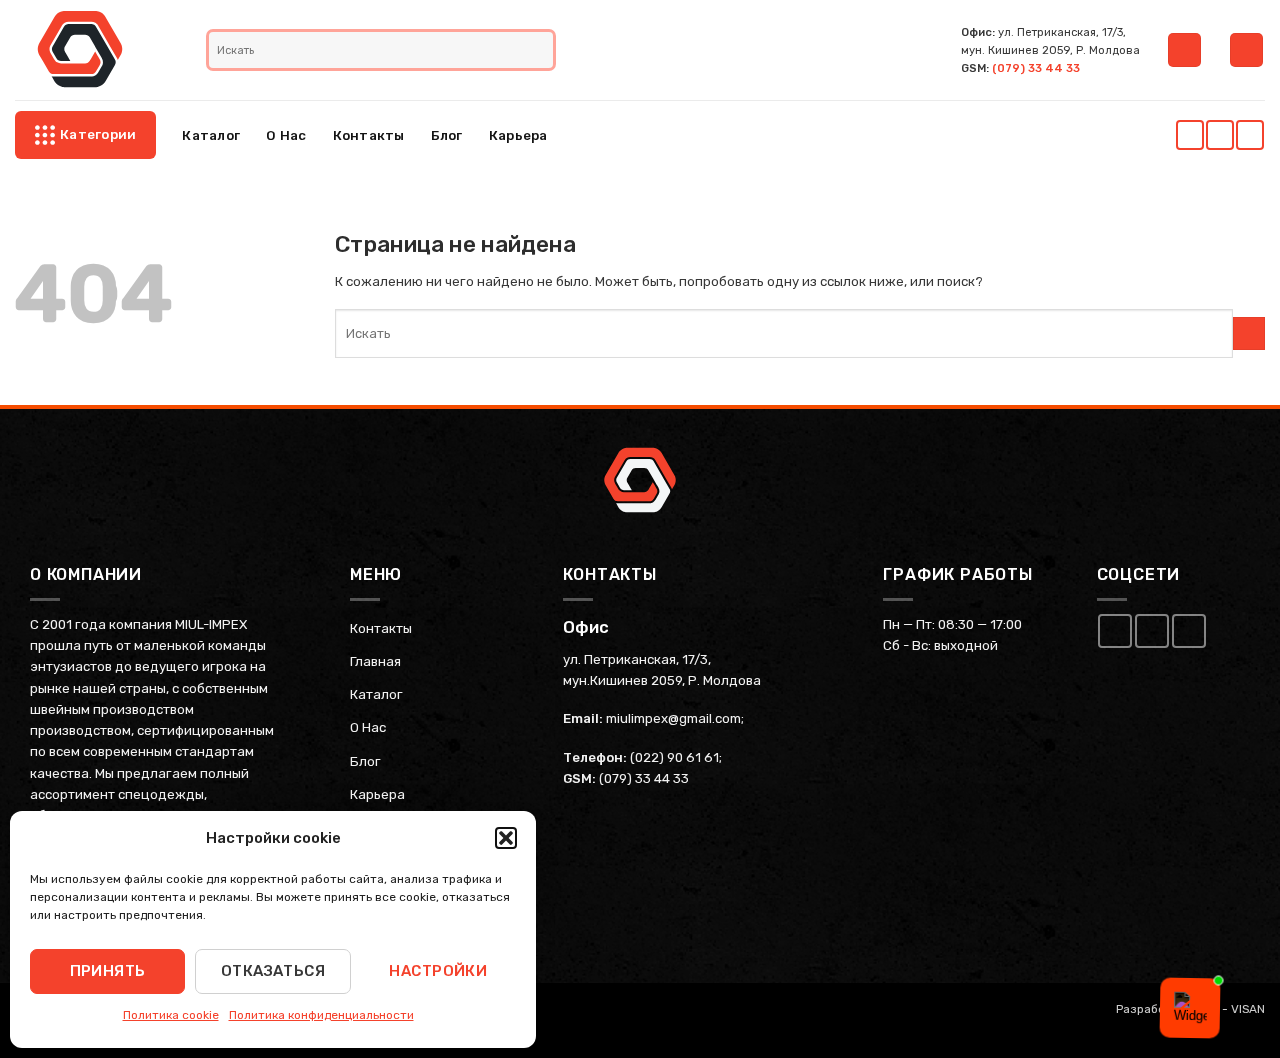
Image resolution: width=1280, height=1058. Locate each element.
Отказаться (273, 971)
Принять (108, 971)
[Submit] (540, 50)
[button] (506, 838)
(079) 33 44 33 (1036, 68)
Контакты (369, 135)
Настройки (438, 971)
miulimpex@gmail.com (673, 718)
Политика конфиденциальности (321, 1015)
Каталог (211, 135)
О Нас (286, 135)
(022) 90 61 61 (674, 757)
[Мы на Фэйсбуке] (1189, 135)
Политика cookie (171, 1015)
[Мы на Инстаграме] (1219, 135)
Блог (447, 135)
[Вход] (1184, 50)
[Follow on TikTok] (1249, 135)
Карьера (518, 135)
